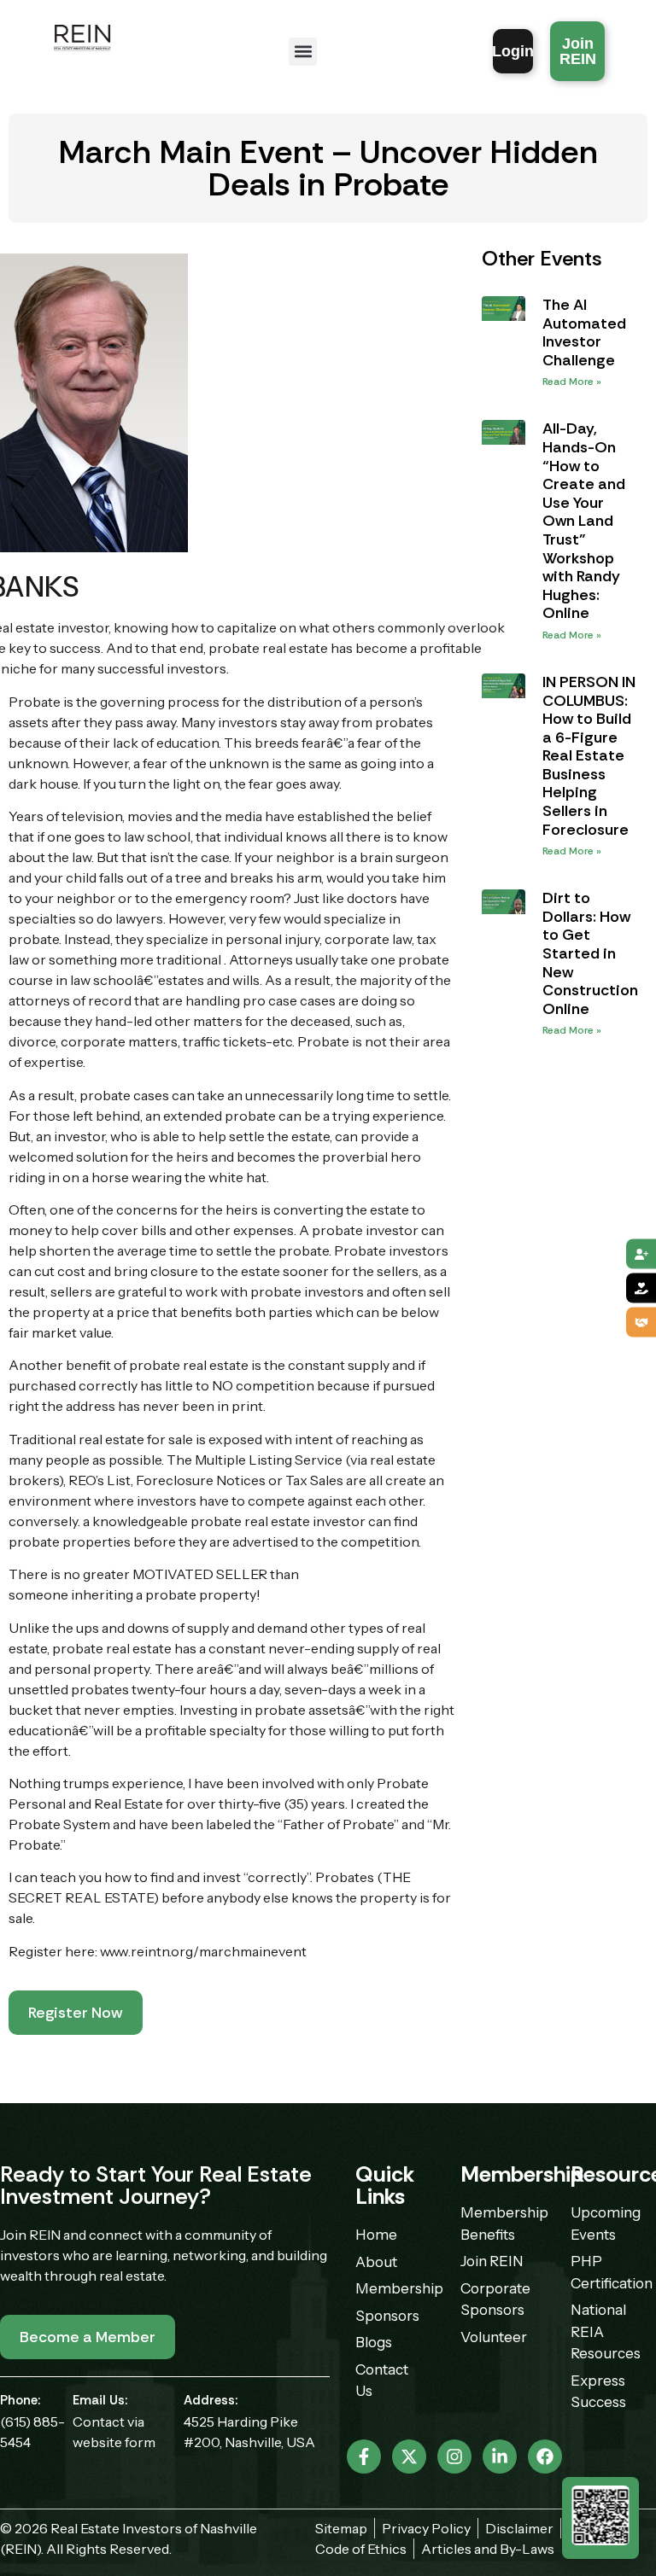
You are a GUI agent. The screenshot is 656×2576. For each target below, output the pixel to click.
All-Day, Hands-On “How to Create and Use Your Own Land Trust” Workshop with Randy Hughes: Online (584, 521)
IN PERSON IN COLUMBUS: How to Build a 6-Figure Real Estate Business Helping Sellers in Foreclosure (589, 756)
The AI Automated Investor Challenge (584, 332)
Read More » (572, 382)
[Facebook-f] (364, 2457)
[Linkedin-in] (500, 2457)
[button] (303, 52)
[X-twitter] (409, 2457)
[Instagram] (454, 2457)
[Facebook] (545, 2457)
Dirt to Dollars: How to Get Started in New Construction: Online (592, 953)
